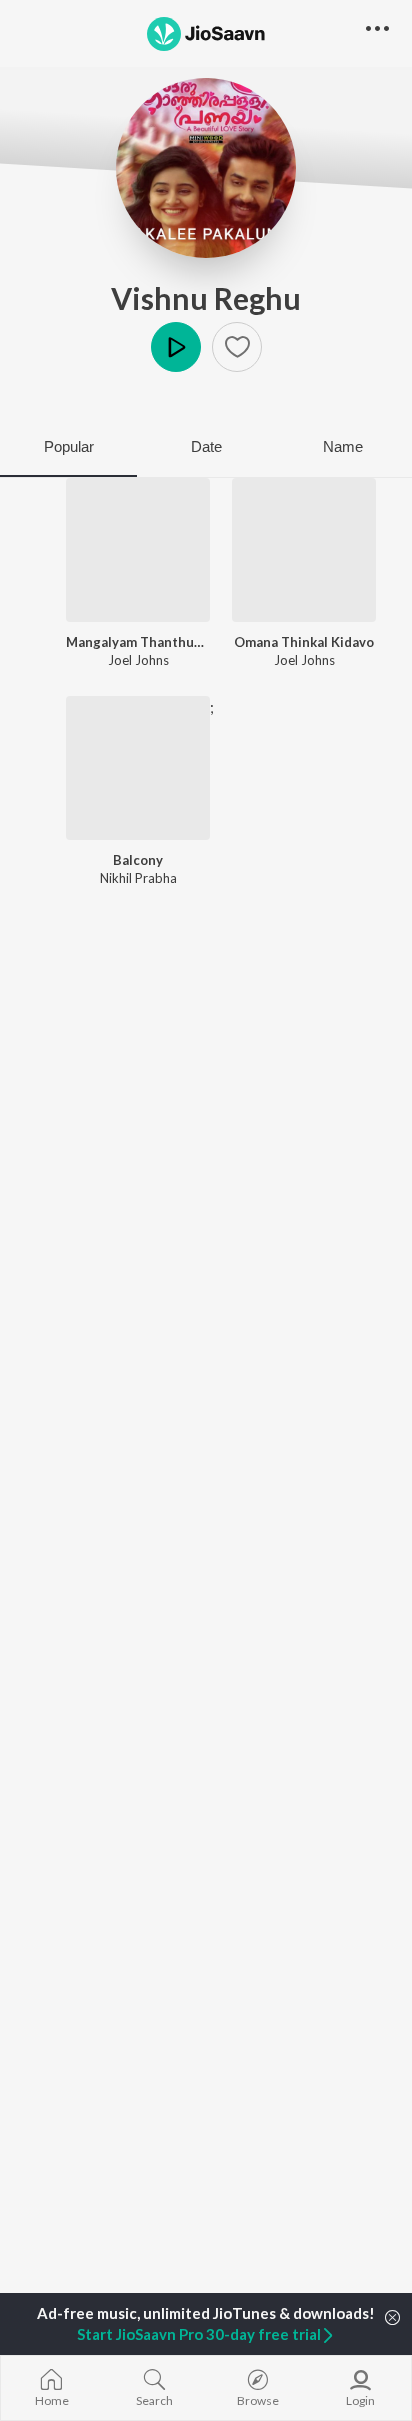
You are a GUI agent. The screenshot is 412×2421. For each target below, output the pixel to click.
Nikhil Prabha (138, 878)
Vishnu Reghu (206, 298)
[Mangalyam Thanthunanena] (138, 550)
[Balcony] (138, 768)
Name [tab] (343, 446)
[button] (237, 347)
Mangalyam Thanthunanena (138, 642)
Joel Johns (138, 660)
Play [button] (176, 347)
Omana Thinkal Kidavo (304, 642)
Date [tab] (206, 446)
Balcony (138, 860)
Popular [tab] (69, 446)
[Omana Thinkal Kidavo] (304, 550)
